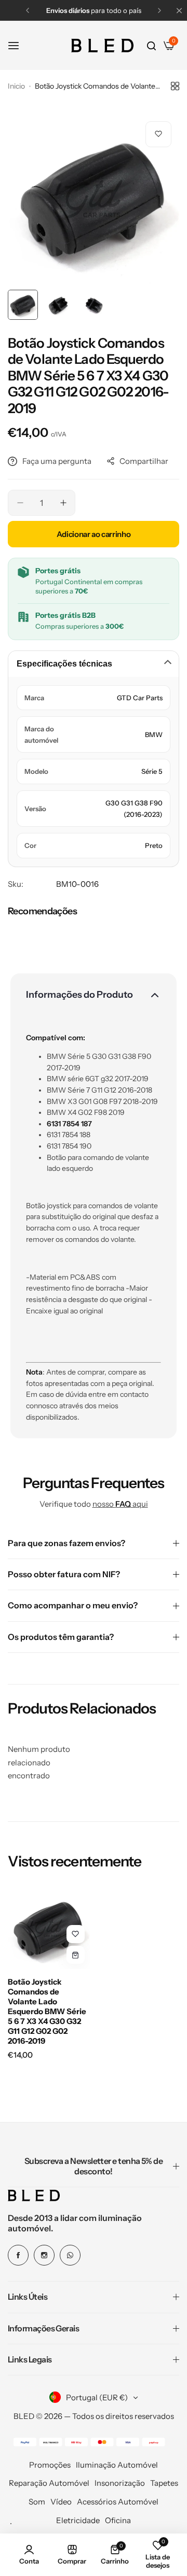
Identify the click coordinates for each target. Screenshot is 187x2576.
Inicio (16, 86)
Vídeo (61, 2502)
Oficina (118, 2520)
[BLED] (102, 46)
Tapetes (164, 2483)
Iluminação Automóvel (117, 2465)
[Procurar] (151, 46)
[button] (28, 10)
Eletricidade (78, 2520)
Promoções (50, 2465)
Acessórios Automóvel (118, 2502)
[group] (94, 199)
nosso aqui (120, 1504)
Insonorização (120, 2483)
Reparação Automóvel (49, 2483)
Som (37, 2502)
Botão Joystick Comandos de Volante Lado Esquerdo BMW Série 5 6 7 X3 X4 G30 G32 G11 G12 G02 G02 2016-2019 (47, 2011)
